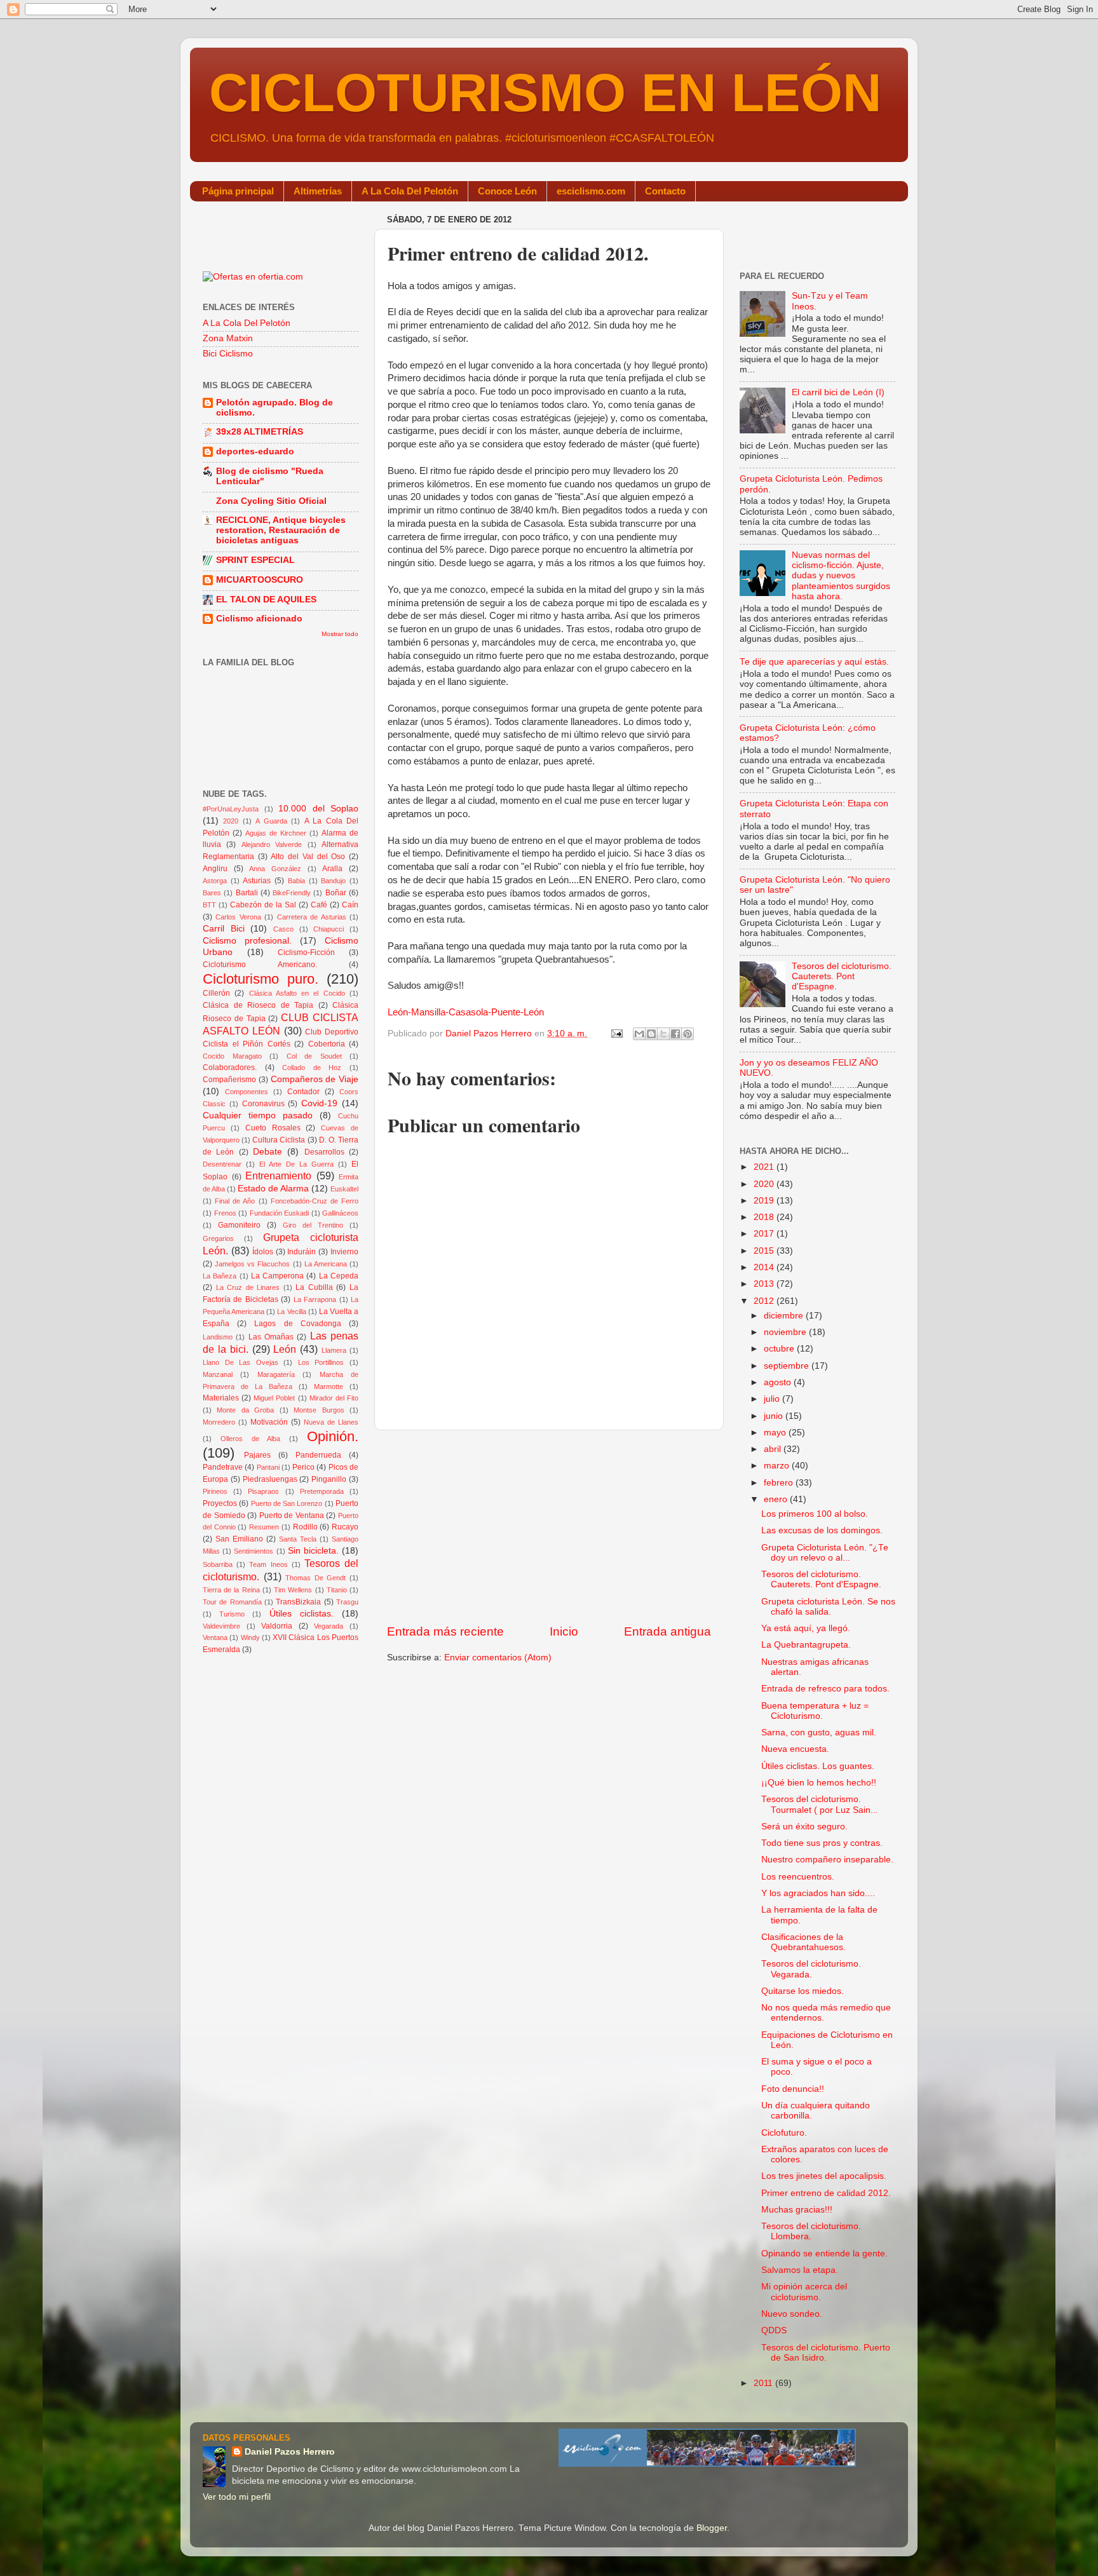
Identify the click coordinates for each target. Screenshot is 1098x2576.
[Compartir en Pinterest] (688, 1034)
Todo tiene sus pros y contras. (822, 1843)
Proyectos (220, 1503)
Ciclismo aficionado (259, 619)
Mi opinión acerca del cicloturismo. (804, 2292)
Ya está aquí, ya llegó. (806, 1628)
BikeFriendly (292, 893)
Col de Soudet (314, 1056)
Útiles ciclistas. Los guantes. (818, 1766)
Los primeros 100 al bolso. (815, 1514)
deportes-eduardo (255, 451)
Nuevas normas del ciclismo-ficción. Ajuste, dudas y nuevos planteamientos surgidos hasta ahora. (841, 576)
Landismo (218, 1337)
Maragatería (276, 1374)
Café (319, 905)
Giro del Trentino (313, 1225)
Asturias (257, 881)
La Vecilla (291, 1312)
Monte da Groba (245, 1410)
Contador (303, 1092)
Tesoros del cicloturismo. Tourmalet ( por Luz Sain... (820, 1804)
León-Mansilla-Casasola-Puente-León (466, 1012)
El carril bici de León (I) (838, 392)
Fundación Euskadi (280, 1213)
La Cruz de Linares (248, 1287)
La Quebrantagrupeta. (806, 1645)
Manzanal (218, 1374)
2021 (765, 1167)
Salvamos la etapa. (800, 2270)
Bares (212, 893)
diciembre (785, 1316)
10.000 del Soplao (318, 809)
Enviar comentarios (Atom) (498, 1657)
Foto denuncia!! (793, 2089)
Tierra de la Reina (231, 1590)
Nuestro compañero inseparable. (827, 1860)
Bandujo (333, 881)
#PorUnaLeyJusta (231, 809)
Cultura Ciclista (279, 1140)
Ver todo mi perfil (237, 2497)
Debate (268, 1152)
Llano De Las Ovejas (241, 1362)
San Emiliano (239, 1539)
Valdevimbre (221, 1626)
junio (775, 1416)
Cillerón (216, 993)
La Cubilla (314, 1287)
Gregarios (218, 1238)
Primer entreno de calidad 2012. (826, 2193)
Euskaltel (344, 1189)
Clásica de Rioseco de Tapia (258, 1005)
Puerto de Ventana (292, 1515)
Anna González (275, 869)
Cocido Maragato (232, 1056)
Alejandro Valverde (272, 844)
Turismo (232, 1614)
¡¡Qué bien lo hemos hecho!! (819, 1783)
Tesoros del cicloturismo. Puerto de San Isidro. (826, 2353)
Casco (283, 929)
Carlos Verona (238, 917)
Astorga (215, 881)
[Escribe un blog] (651, 1034)
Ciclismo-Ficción (306, 952)
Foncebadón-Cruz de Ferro (315, 1201)
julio (773, 1399)
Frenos (225, 1213)
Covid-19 (319, 1103)
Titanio (337, 1590)
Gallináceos (340, 1213)
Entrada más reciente (445, 1631)
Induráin (302, 1252)
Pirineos (215, 1491)
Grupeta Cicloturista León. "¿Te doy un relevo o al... (825, 1553)
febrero (780, 1483)
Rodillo (305, 1527)
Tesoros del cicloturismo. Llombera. (811, 2231)
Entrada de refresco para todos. (825, 1689)
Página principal (238, 191)
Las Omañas (271, 1337)
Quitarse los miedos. (803, 1991)
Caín (350, 905)
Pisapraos (263, 1491)
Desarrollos (324, 1152)
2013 (765, 1284)
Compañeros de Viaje (315, 1079)
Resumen (264, 1527)
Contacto (665, 191)
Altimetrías (318, 191)
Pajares (257, 1455)
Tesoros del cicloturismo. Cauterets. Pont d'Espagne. (842, 976)
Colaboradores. (230, 1068)
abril (774, 1449)
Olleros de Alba (251, 1439)
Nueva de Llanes (331, 1422)
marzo (778, 1466)
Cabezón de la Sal (263, 905)
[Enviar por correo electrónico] (639, 1034)
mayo (776, 1433)
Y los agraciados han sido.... (818, 1893)
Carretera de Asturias (312, 917)
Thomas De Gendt (315, 1578)
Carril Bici (224, 929)
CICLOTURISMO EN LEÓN (545, 92)
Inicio (564, 1631)
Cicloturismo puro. (261, 979)
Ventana (215, 1637)
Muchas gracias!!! (797, 2210)
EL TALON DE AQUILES (266, 600)
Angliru (215, 869)
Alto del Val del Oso (308, 857)
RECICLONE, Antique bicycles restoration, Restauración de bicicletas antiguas (281, 530)
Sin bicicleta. (313, 1551)
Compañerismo (229, 1080)
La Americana (326, 1264)
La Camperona (277, 1276)
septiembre (788, 1366)
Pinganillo (329, 1479)
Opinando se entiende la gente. (824, 2254)
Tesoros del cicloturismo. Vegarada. (811, 1969)
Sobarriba (218, 1564)
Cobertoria (327, 1044)
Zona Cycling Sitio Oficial (271, 501)
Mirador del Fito (334, 1398)
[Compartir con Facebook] (675, 1034)
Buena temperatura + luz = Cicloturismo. (815, 1711)
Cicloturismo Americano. (260, 965)
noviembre (786, 1332)
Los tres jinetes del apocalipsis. (824, 2176)
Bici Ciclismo (228, 354)
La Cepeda (339, 1276)
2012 (765, 1301)
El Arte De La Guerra (296, 1164)
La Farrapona (315, 1299)
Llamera (334, 1350)
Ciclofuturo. (784, 2133)
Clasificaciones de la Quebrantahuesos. (803, 1942)
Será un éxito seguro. (804, 1827)
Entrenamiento (278, 1176)
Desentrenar (222, 1164)
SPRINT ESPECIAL (255, 560)
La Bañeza (220, 1276)
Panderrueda (318, 1455)
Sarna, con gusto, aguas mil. (819, 1732)
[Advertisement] (549, 1527)
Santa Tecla (298, 1539)
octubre (780, 1349)
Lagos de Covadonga (297, 1324)
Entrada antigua (668, 1631)
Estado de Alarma (273, 1189)
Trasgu (347, 1602)
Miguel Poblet (274, 1398)
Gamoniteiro (239, 1225)
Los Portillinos (321, 1362)
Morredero (219, 1422)
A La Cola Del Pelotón (410, 191)
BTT (209, 905)
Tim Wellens (293, 1590)
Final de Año (235, 1201)
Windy (250, 1637)
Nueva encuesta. (795, 1749)
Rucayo (345, 1527)
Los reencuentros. (798, 1877)
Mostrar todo (340, 634)
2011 (764, 2383)
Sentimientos (254, 1551)
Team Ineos (268, 1564)
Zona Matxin (228, 338)
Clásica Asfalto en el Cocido (297, 993)
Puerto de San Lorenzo (287, 1503)
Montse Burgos (319, 1410)
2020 (231, 821)
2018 (765, 1217)
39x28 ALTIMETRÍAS (260, 432)
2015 (765, 1251)
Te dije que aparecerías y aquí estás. (814, 662)
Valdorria (277, 1626)
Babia (296, 881)
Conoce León (507, 191)
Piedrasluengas (270, 1479)
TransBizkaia (298, 1602)
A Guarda (271, 821)
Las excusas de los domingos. (822, 1530)
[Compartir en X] (663, 1034)
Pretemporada (322, 1491)
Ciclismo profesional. (247, 941)
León (285, 1349)
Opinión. (333, 1436)
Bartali (247, 893)
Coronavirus (263, 1104)
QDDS (774, 2330)
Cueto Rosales (273, 1128)
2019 (765, 1201)
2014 (765, 1267)
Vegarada (329, 1626)
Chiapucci (329, 929)
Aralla (332, 869)
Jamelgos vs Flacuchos (252, 1264)
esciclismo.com (591, 191)
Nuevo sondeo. (792, 2314)
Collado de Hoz (312, 1068)
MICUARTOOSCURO (260, 580)
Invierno (344, 1252)
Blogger (712, 2528)
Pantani (268, 1467)
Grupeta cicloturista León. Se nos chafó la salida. (828, 1607)
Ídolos (263, 1252)
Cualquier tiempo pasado (258, 1115)
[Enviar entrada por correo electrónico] (616, 1034)
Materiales (221, 1398)
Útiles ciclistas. (302, 1614)
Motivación (269, 1422)
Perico (303, 1467)
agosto (779, 1382)
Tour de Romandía (232, 1602)
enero (777, 1499)
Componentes (247, 1092)
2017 (765, 1234)
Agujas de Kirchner (276, 833)
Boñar (336, 893)
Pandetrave (223, 1467)
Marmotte (329, 1386)
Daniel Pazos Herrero (290, 2452)
